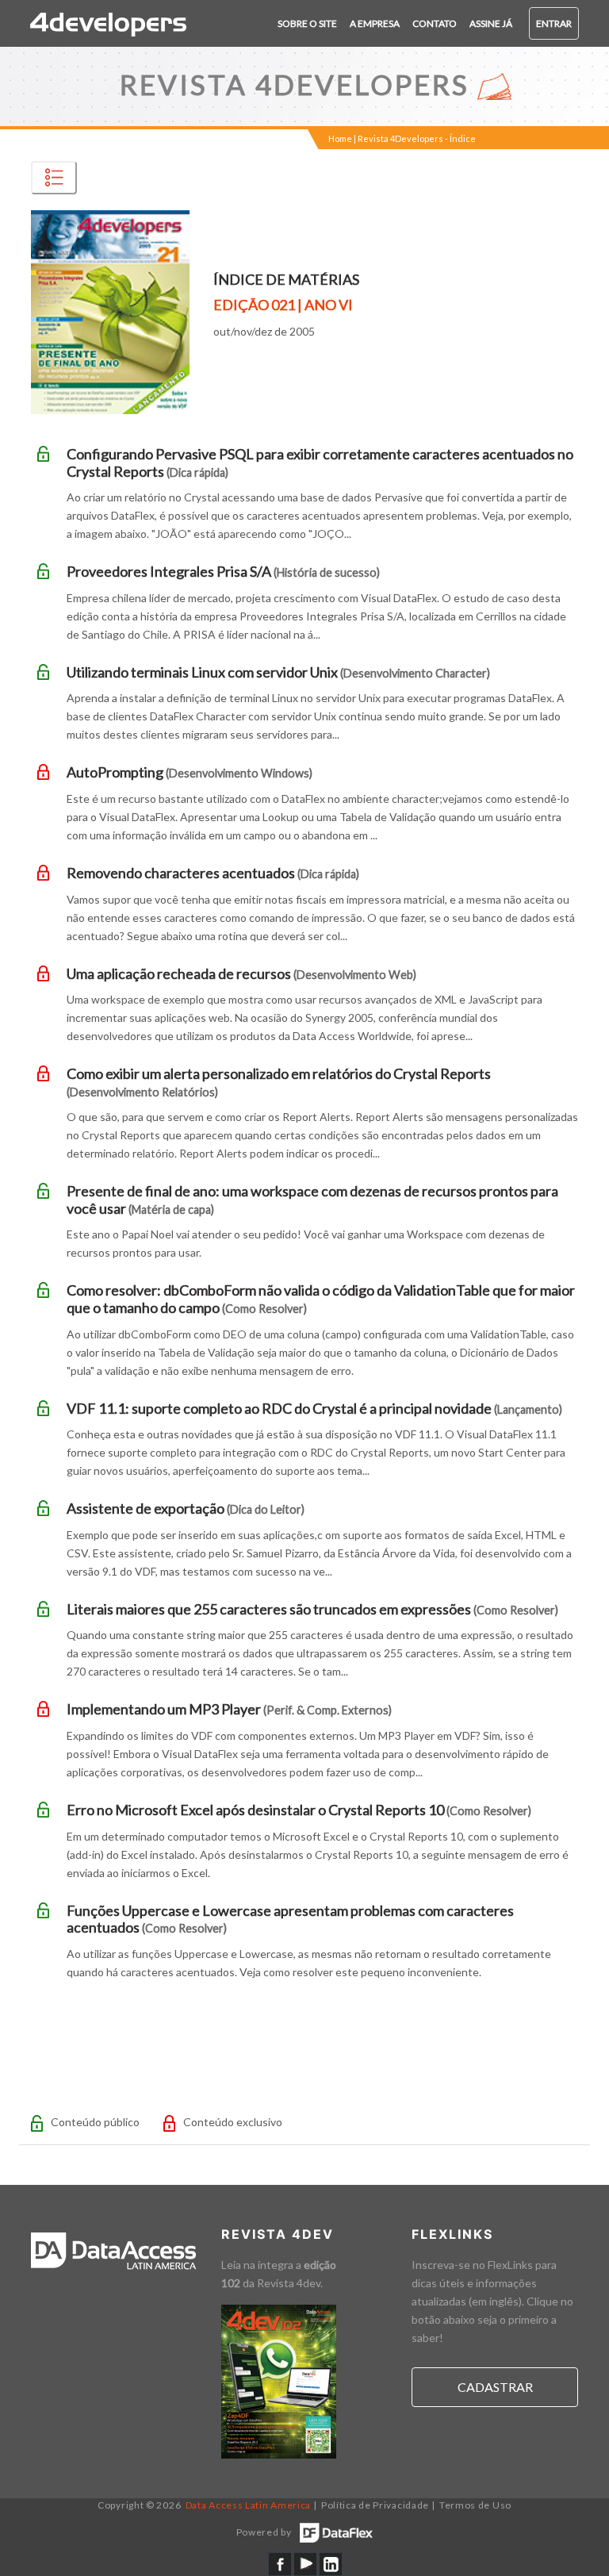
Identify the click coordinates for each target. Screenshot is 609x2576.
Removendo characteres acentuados (213, 873)
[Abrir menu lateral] (54, 178)
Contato (435, 23)
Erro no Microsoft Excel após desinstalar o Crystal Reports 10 (299, 1810)
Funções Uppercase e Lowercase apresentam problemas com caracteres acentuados (290, 1919)
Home (340, 138)
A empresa (375, 23)
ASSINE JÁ (491, 23)
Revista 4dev (289, 2283)
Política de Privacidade (375, 2505)
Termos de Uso (475, 2505)
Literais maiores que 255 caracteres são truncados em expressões (312, 1609)
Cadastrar (495, 2387)
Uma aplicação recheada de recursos (241, 973)
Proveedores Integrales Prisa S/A (223, 571)
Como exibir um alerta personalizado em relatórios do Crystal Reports (279, 1082)
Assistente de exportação (186, 1508)
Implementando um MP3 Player (229, 1709)
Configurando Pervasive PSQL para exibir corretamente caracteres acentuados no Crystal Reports (320, 463)
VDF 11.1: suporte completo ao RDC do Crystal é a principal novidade (314, 1408)
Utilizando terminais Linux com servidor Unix (278, 672)
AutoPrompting (190, 772)
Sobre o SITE (307, 23)
